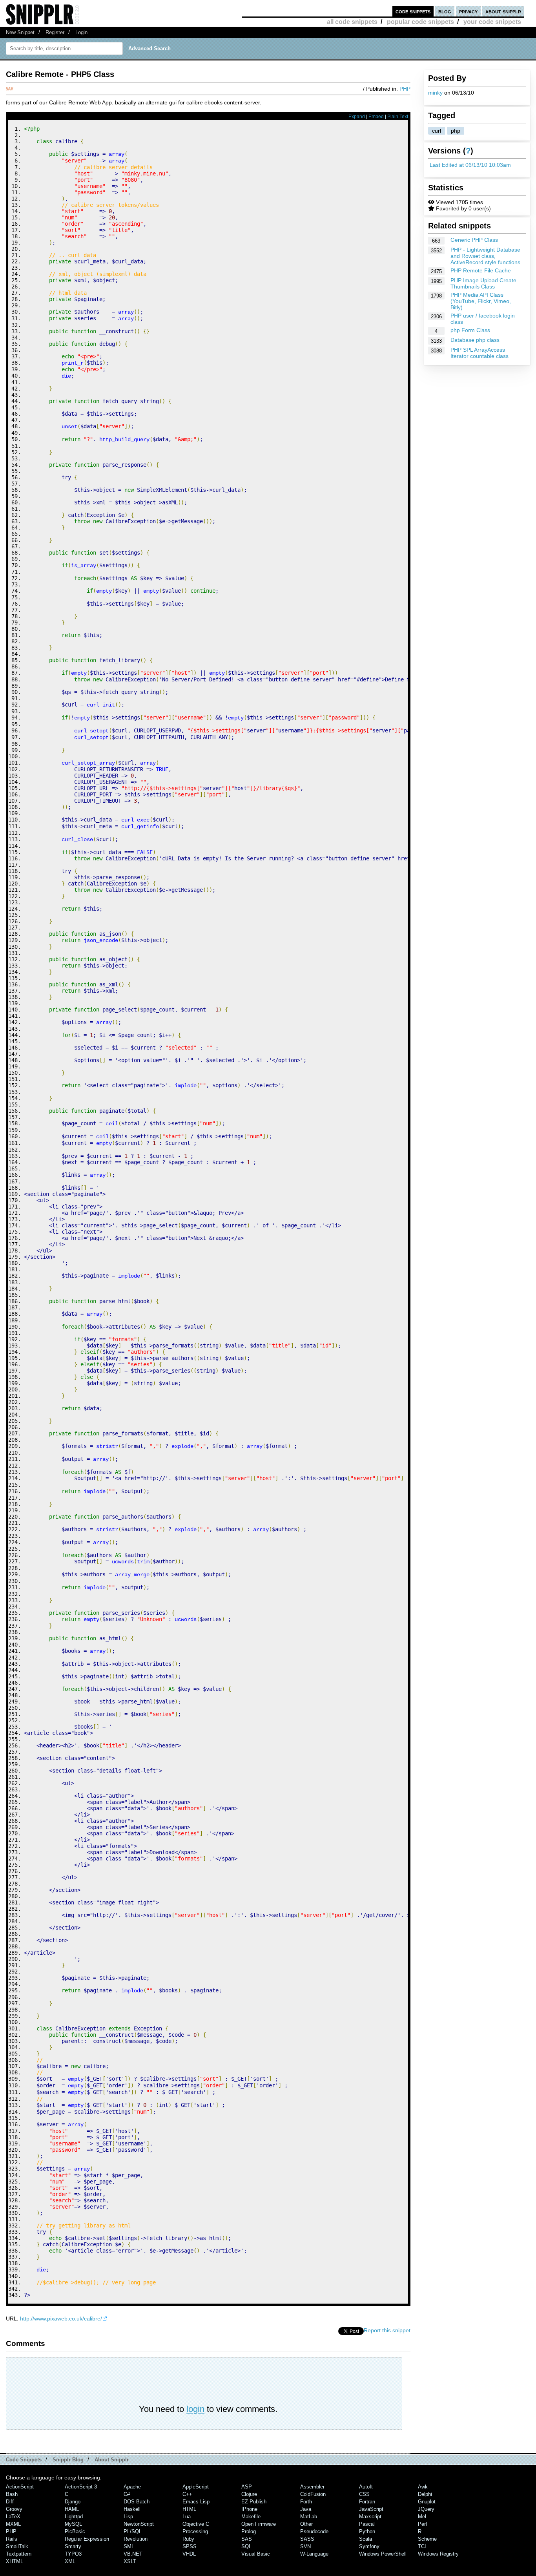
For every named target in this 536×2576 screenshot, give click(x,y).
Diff (10, 2502)
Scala (366, 2539)
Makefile (251, 2517)
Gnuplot (427, 2502)
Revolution (136, 2539)
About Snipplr (112, 2460)
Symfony (369, 2546)
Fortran (367, 2502)
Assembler (312, 2487)
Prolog (249, 2531)
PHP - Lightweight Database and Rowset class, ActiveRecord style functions (485, 256)
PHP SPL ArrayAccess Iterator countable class (479, 353)
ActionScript (20, 2487)
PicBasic (75, 2531)
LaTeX (13, 2517)
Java (306, 2509)
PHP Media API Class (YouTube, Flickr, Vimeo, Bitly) (481, 301)
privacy (468, 11)
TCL (423, 2546)
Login (81, 32)
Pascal (367, 2524)
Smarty (73, 2546)
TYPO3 (73, 2554)
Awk (423, 2487)
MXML (13, 2524)
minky (435, 93)
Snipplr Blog (68, 2460)
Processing (195, 2531)
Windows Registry (438, 2554)
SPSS (190, 2546)
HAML (72, 2509)
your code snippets (492, 22)
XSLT (130, 2561)
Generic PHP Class (474, 240)
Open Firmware (259, 2524)
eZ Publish (254, 2502)
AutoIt (366, 2487)
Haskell (132, 2509)
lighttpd (74, 2517)
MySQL (73, 2524)
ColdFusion (313, 2494)
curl (437, 131)
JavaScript (371, 2509)
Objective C (196, 2524)
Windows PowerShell (383, 2554)
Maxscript (370, 2517)
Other (306, 2524)
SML (129, 2546)
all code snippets (352, 22)
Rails (12, 2539)
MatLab (309, 2517)
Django (73, 2502)
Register (55, 32)
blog (445, 11)
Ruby (188, 2539)
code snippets (413, 11)
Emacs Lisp (196, 2502)
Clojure (249, 2494)
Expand (357, 117)
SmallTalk (17, 2546)
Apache (132, 2487)
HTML (189, 2509)
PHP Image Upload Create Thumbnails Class (483, 283)
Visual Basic (256, 2554)
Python (367, 2531)
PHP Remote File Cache (481, 270)
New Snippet (20, 32)
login (195, 2409)
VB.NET (133, 2554)
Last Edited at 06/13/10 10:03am (470, 165)
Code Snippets (24, 2460)
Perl (422, 2524)
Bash (12, 2494)
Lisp (128, 2517)
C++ (187, 2494)
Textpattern (19, 2554)
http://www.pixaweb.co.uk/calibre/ (61, 2319)
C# (127, 2494)
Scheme (427, 2539)
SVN (305, 2546)
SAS (247, 2539)
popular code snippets (420, 22)
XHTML (15, 2561)
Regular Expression (87, 2539)
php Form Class (470, 330)
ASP (247, 2487)
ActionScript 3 (81, 2487)
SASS (307, 2539)
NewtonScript (139, 2524)
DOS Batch (137, 2502)
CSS (364, 2494)
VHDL (189, 2554)
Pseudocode (314, 2531)
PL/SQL (133, 2531)
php (456, 131)
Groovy (14, 2509)
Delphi (425, 2494)
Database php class (475, 340)
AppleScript (196, 2487)
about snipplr (503, 11)
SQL (246, 2546)
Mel (422, 2517)
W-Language (314, 2554)
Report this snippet (387, 2330)
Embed (376, 117)
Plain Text (398, 117)
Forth (306, 2502)
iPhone (249, 2509)
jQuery (426, 2509)
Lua (187, 2517)
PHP (405, 89)
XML (70, 2561)
